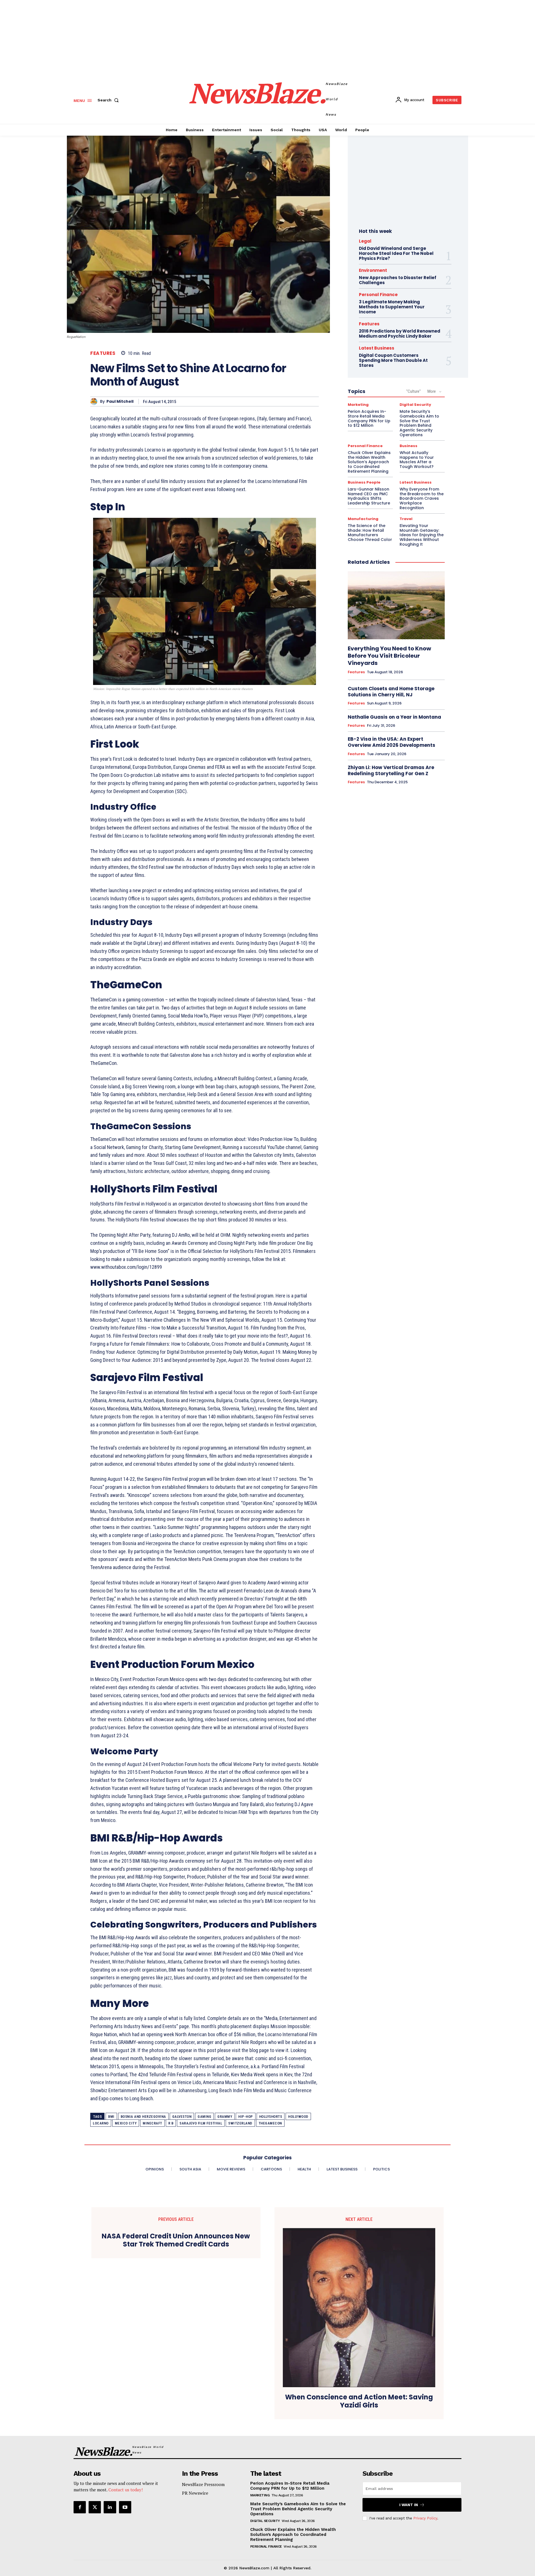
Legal (365, 241)
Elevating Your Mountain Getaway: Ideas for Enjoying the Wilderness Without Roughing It (422, 535)
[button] (109, 100)
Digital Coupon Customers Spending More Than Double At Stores (393, 360)
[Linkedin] (110, 2507)
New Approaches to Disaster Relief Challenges (398, 280)
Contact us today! (126, 2490)
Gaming (204, 2117)
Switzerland (240, 2123)
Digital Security (415, 405)
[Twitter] (95, 2507)
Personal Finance (378, 295)
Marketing (358, 405)
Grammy (225, 2117)
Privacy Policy (425, 2518)
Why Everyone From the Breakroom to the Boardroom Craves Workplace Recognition (422, 498)
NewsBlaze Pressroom (203, 2484)
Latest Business (377, 348)
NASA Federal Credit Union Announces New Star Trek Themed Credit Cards (176, 2240)
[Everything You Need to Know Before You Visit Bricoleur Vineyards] (396, 606)
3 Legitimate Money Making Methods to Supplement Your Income (392, 307)
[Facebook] (80, 2507)
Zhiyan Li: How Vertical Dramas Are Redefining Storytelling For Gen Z (391, 770)
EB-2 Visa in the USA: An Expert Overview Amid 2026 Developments (391, 742)
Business (408, 446)
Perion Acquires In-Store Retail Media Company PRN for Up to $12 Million (369, 418)
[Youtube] (125, 2507)
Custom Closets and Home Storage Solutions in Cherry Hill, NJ (391, 692)
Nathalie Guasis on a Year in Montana (394, 717)
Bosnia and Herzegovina (143, 2117)
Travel (406, 519)
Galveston (182, 2117)
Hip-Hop (246, 2117)
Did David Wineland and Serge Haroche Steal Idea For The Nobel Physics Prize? (396, 253)
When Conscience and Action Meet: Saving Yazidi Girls (359, 2401)
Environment (373, 270)
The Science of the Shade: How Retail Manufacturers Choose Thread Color (370, 533)
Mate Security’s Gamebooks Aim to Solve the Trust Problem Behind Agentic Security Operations (419, 423)
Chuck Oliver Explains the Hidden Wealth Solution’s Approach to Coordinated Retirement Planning (369, 462)
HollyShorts (271, 2117)
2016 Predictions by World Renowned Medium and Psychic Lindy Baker (400, 334)
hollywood (298, 2117)
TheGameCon (270, 2123)
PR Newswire (195, 2493)
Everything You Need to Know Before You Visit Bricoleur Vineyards (389, 656)
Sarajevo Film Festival (201, 2123)
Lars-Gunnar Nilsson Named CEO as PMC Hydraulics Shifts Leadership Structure (369, 496)
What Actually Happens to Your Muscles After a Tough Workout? (417, 460)
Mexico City (126, 2123)
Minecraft (152, 2123)
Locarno (101, 2123)
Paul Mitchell (120, 402)
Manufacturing (363, 519)
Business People (364, 482)
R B (171, 2123)
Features (103, 353)
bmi (111, 2117)
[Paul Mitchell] (95, 402)
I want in (409, 2505)
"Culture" (414, 391)
